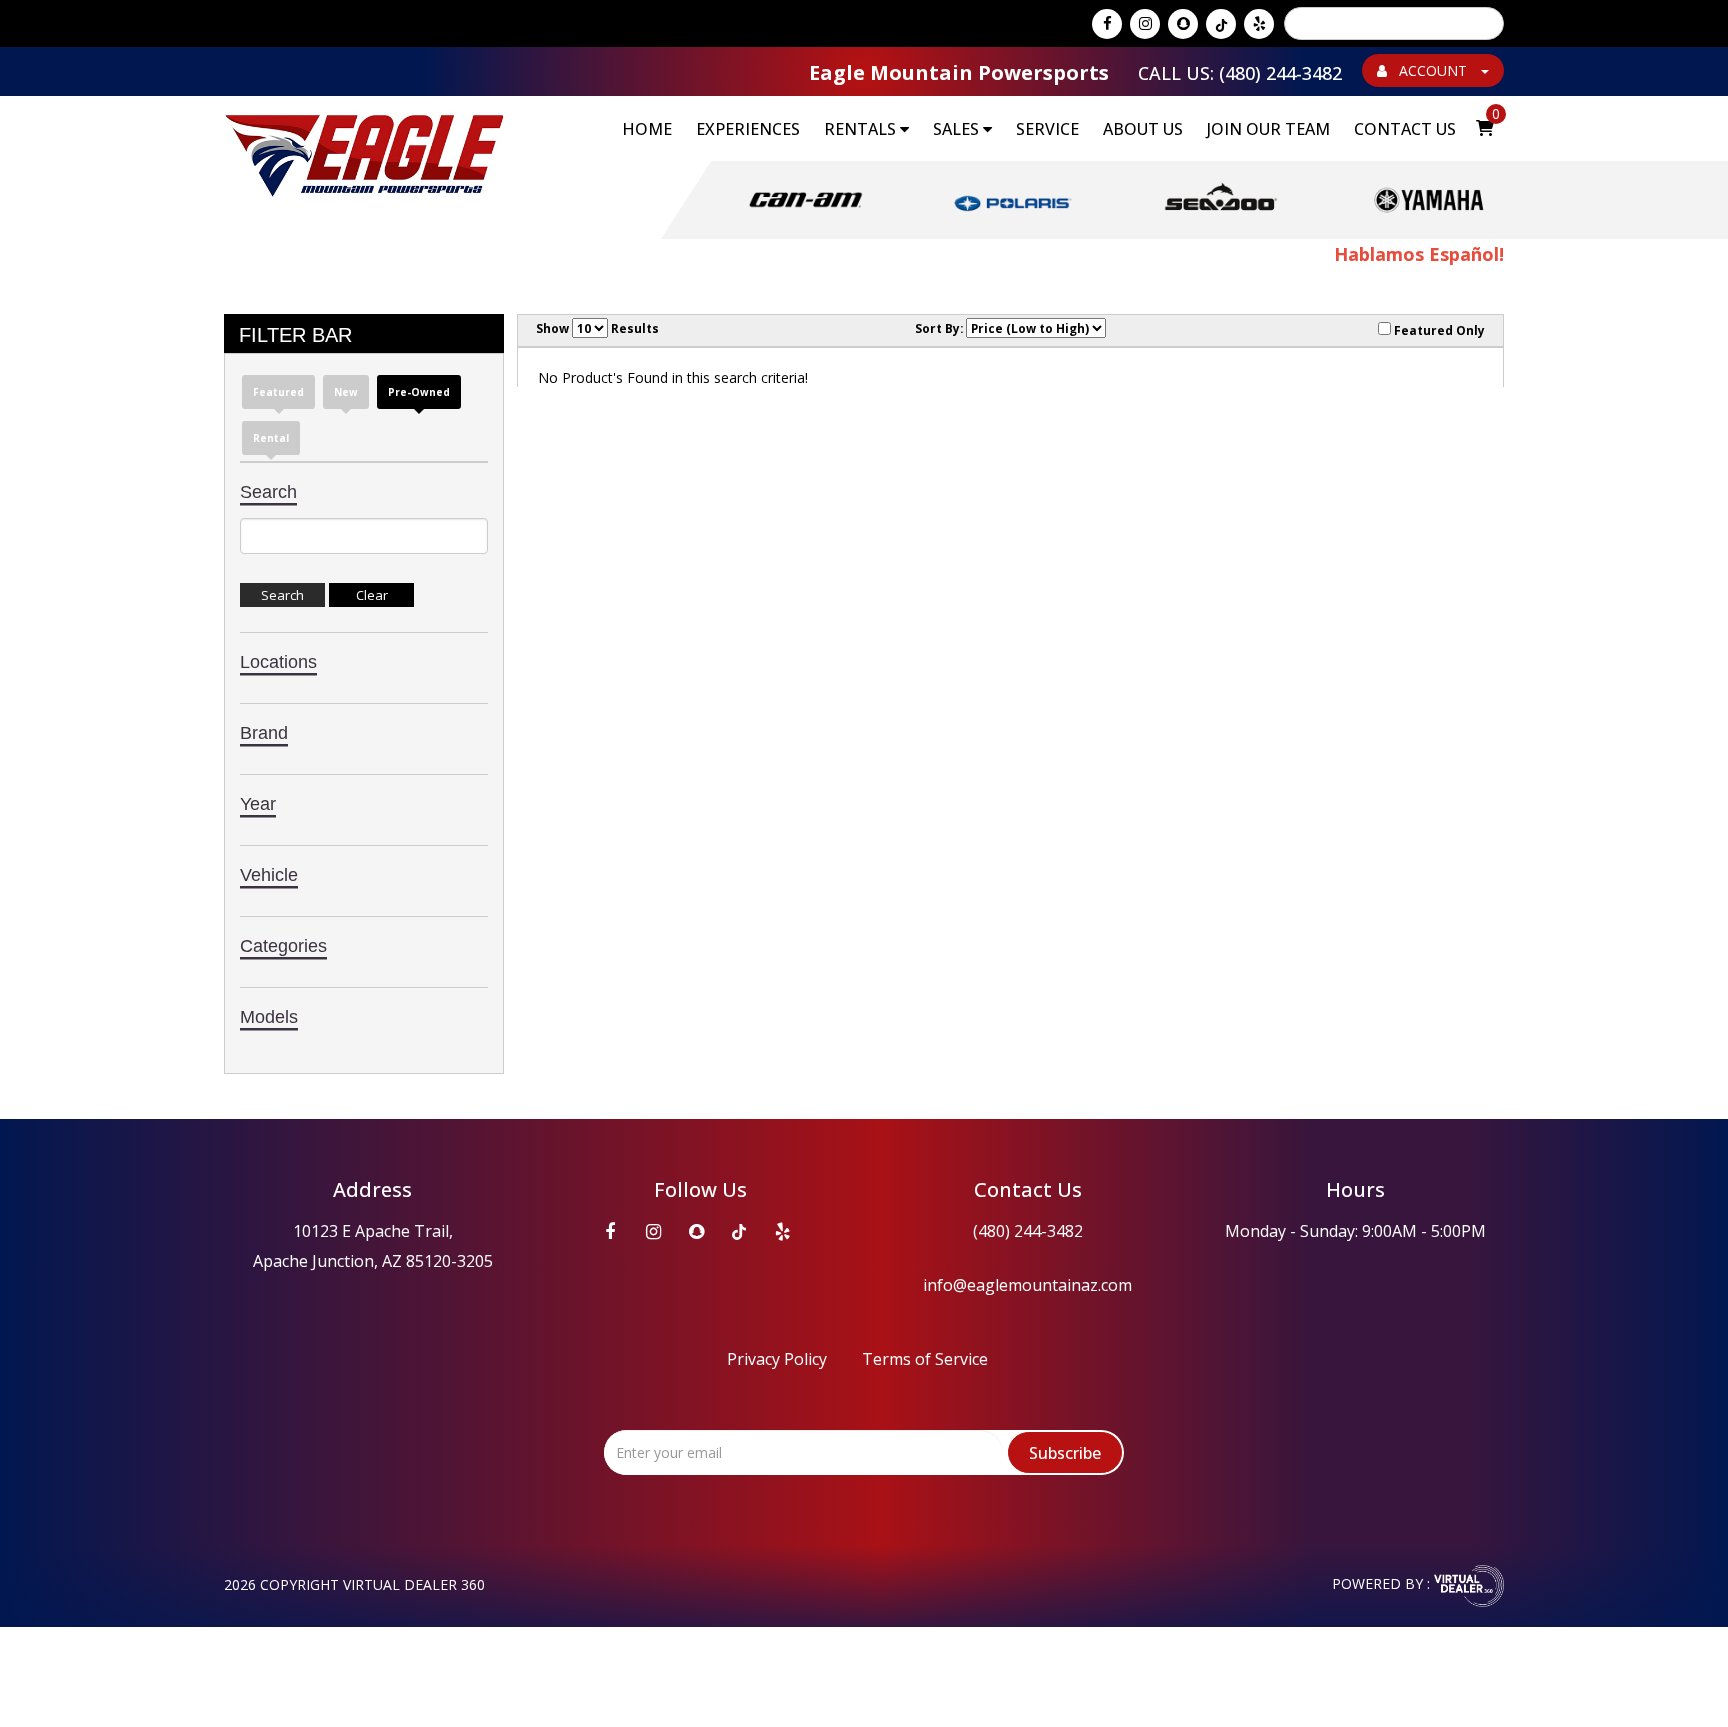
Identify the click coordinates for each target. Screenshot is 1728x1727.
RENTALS (862, 129)
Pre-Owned (419, 392)
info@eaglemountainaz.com (1027, 1285)
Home (647, 129)
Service (1047, 129)
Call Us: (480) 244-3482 (1240, 73)
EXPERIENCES (748, 129)
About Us (1143, 129)
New (346, 392)
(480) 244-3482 (1028, 1231)
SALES (958, 129)
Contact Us (1405, 129)
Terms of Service (925, 1359)
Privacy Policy (777, 1359)
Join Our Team (1268, 129)
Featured (278, 392)
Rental (271, 438)
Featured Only (1438, 330)
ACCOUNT (1433, 70)
